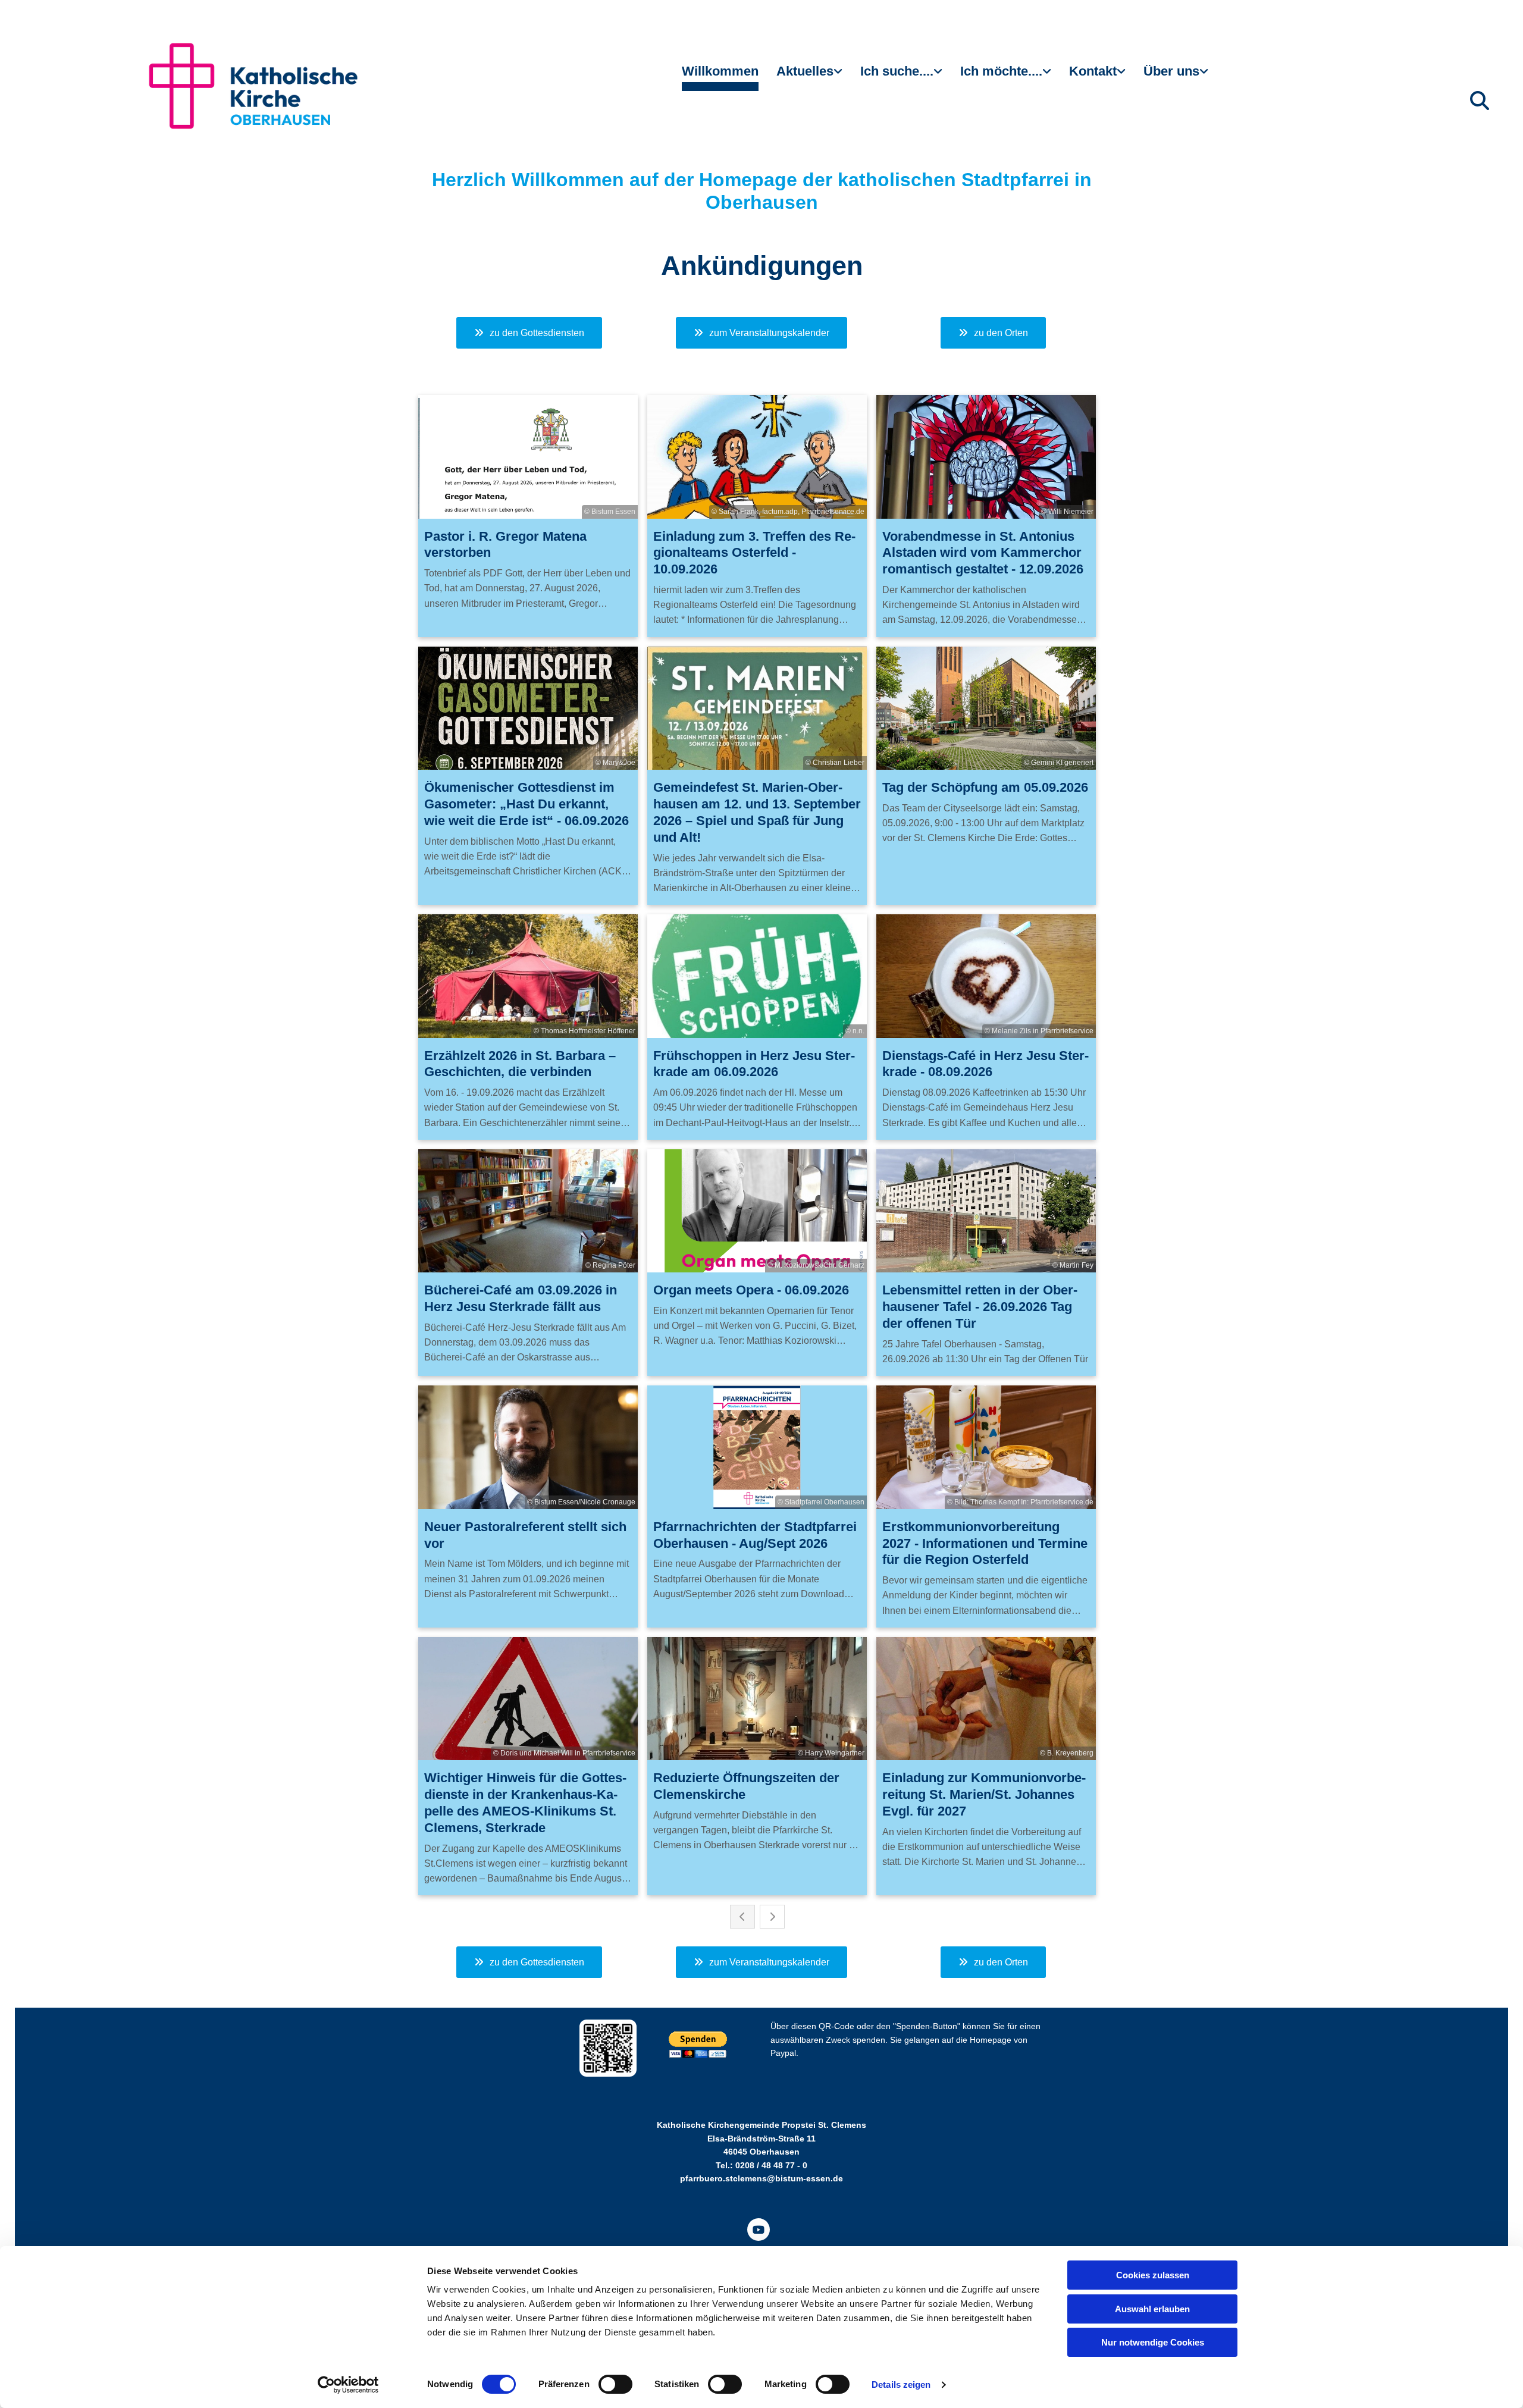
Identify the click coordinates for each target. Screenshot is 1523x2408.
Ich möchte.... (1001, 71)
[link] (809, 76)
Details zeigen (901, 2385)
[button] (529, 333)
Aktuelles (805, 71)
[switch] (615, 2384)
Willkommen (720, 71)
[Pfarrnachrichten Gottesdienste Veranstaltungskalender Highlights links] (839, 76)
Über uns (1171, 71)
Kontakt (1093, 71)
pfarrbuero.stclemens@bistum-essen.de (761, 2178)
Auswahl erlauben (1152, 2309)
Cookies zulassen (1153, 2275)
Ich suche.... (897, 71)
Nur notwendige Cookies (1153, 2342)
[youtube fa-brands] (759, 2230)
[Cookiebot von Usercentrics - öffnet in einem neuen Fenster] (348, 2385)
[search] (1480, 101)
